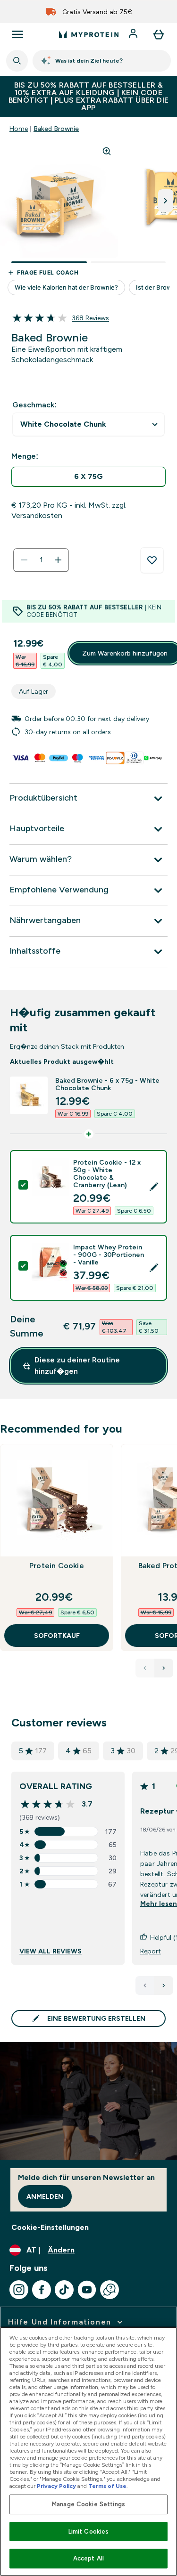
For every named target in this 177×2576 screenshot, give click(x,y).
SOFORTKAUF (57, 1636)
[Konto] (134, 34)
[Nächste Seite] (164, 1985)
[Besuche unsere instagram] (19, 2290)
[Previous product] (145, 1668)
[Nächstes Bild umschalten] (166, 201)
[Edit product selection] (154, 1187)
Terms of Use (107, 2486)
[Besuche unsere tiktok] (64, 2290)
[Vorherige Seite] (145, 1985)
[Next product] (164, 1668)
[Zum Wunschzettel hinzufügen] (152, 560)
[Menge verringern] (24, 560)
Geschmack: (34, 405)
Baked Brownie (56, 129)
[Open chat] (110, 2290)
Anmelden (45, 2196)
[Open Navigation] (17, 34)
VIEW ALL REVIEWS (51, 1951)
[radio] (88, 477)
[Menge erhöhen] (58, 560)
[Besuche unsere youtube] (87, 2290)
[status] (41, 560)
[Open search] (17, 61)
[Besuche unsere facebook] (42, 2290)
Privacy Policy (56, 2486)
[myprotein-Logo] (89, 34)
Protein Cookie (57, 1566)
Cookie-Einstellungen (50, 2227)
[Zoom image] (107, 151)
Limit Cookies (89, 2531)
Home (19, 129)
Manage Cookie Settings (88, 2504)
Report (151, 1951)
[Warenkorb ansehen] (159, 34)
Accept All (88, 2558)
